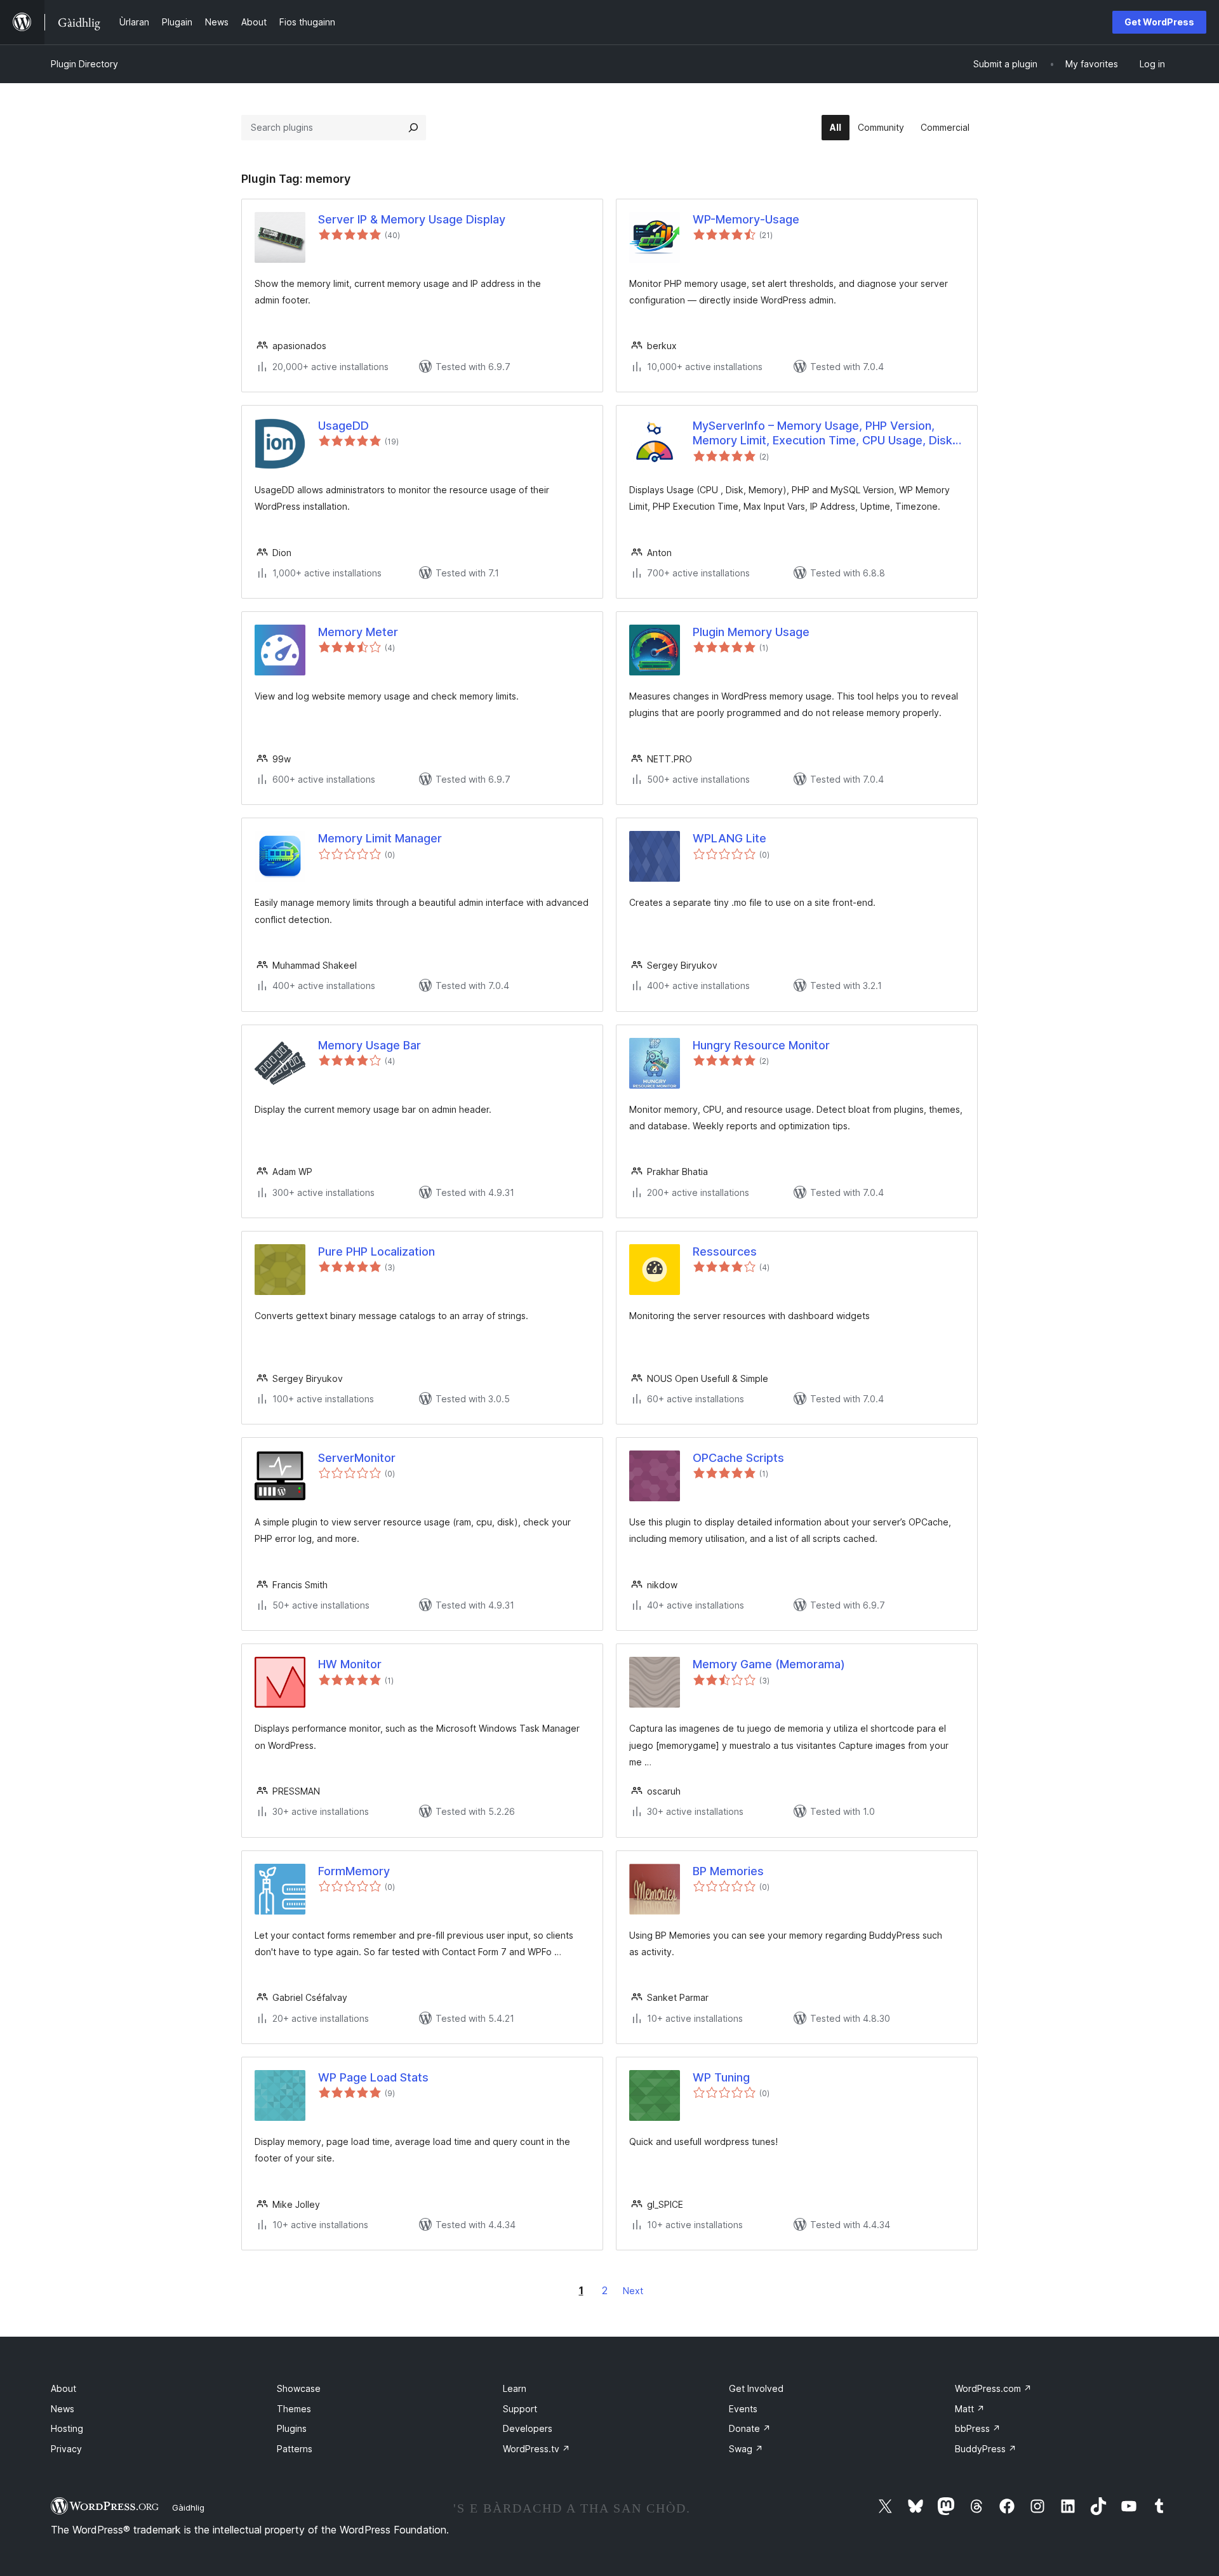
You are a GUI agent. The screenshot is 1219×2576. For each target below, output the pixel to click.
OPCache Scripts (738, 1458)
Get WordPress (1159, 22)
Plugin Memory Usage (751, 632)
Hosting (67, 2428)
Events (743, 2409)
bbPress (978, 2428)
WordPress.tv (536, 2449)
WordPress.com (993, 2388)
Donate (750, 2428)
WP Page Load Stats (373, 2077)
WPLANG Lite (729, 838)
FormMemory (354, 1871)
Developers (528, 2428)
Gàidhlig (188, 2507)
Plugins (292, 2428)
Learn (515, 2388)
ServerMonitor (357, 1458)
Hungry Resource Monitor (761, 1045)
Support (520, 2409)
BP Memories (728, 1871)
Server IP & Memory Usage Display (412, 219)
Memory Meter (358, 632)
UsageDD (343, 426)
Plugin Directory (84, 64)
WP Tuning (721, 2077)
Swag (746, 2449)
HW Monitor (350, 1664)
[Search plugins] (413, 128)
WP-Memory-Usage (746, 219)
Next (633, 2291)
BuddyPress (986, 2449)
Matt (970, 2409)
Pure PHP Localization (376, 1251)
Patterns (295, 2449)
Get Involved (756, 2388)
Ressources (725, 1251)
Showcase (299, 2388)
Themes (294, 2409)
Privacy (66, 2449)
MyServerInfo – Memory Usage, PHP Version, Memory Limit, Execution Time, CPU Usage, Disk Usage (823, 434)
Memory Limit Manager (380, 838)
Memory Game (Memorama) (769, 1664)
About (63, 2388)
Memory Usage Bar (370, 1045)
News (63, 2409)
